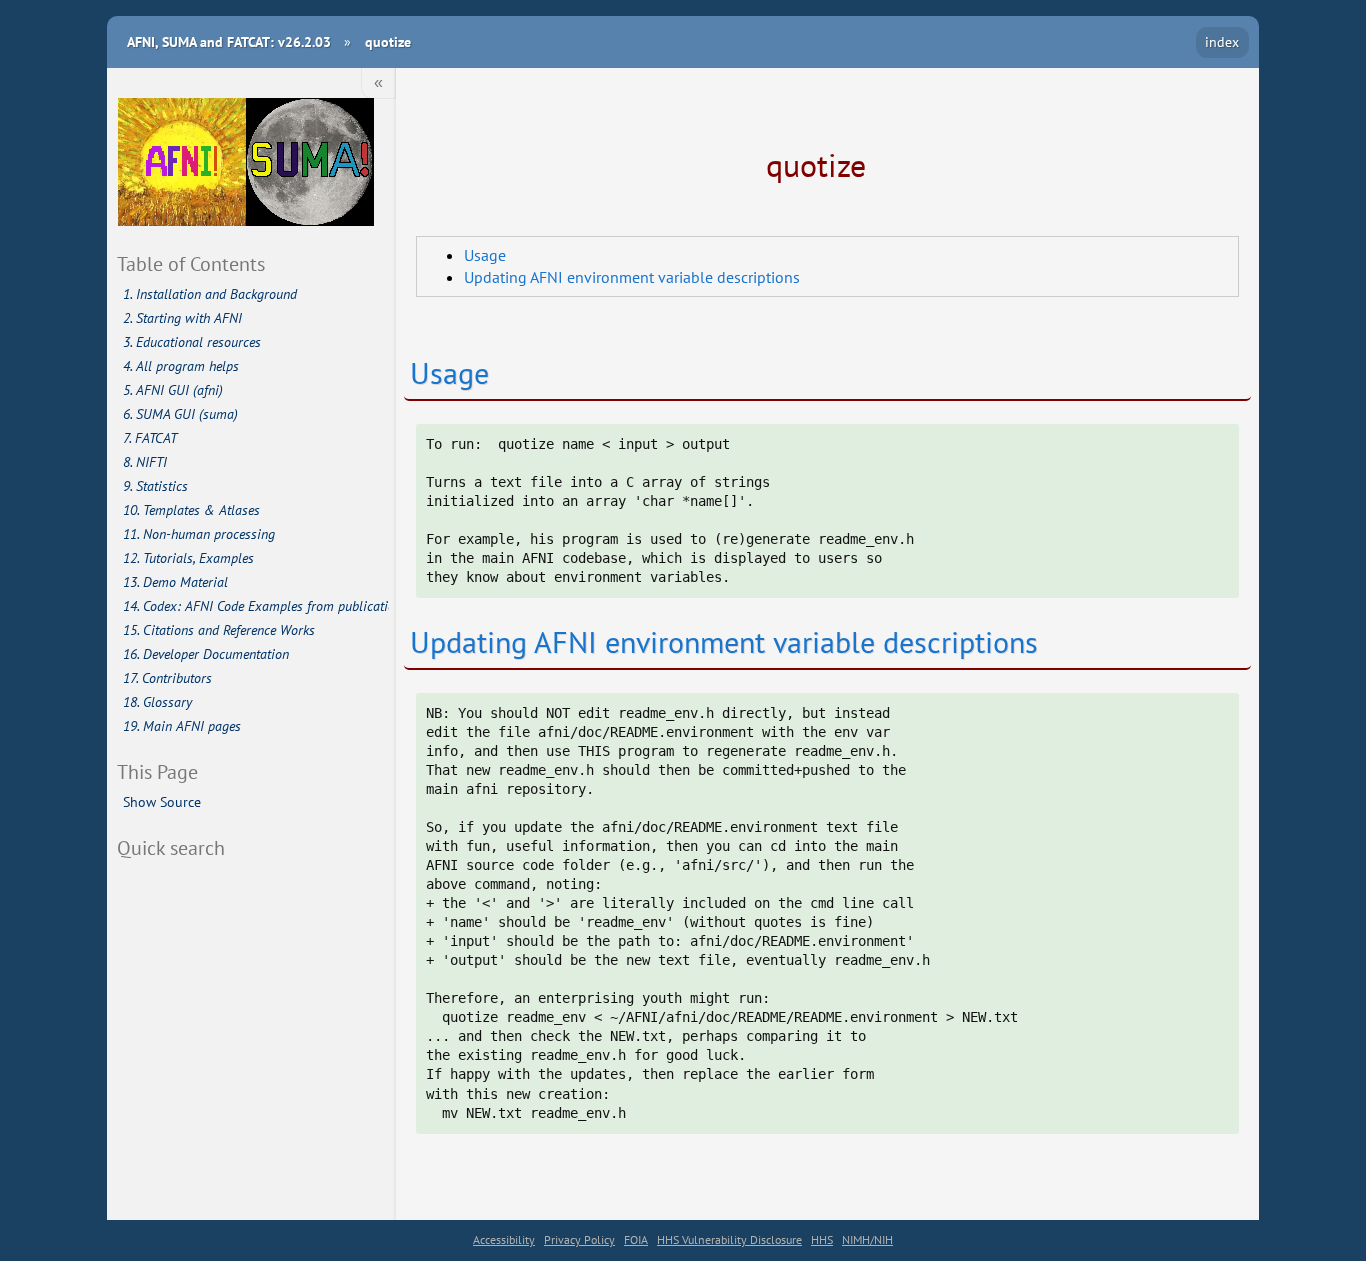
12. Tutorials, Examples (188, 558)
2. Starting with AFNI (182, 318)
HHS (822, 1239)
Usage (485, 255)
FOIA (636, 1239)
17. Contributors (167, 678)
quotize (388, 41)
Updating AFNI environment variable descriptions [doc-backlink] (724, 641)
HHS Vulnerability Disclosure (729, 1239)
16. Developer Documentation (206, 654)
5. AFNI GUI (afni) (173, 390)
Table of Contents (191, 263)
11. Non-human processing (199, 534)
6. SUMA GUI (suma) (180, 414)
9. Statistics (155, 486)
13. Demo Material (175, 582)
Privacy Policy (579, 1239)
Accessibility (504, 1239)
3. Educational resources (192, 342)
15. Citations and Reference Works (219, 630)
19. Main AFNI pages (182, 726)
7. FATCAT (150, 438)
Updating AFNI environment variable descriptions (632, 277)
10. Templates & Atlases (191, 510)
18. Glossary (157, 702)
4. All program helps (181, 366)
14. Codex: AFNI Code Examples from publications (256, 606)
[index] (246, 164)
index (1222, 41)
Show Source (162, 801)
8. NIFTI (145, 462)
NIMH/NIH (867, 1239)
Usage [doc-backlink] (449, 372)
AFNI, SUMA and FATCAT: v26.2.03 (229, 41)
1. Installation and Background (210, 294)
